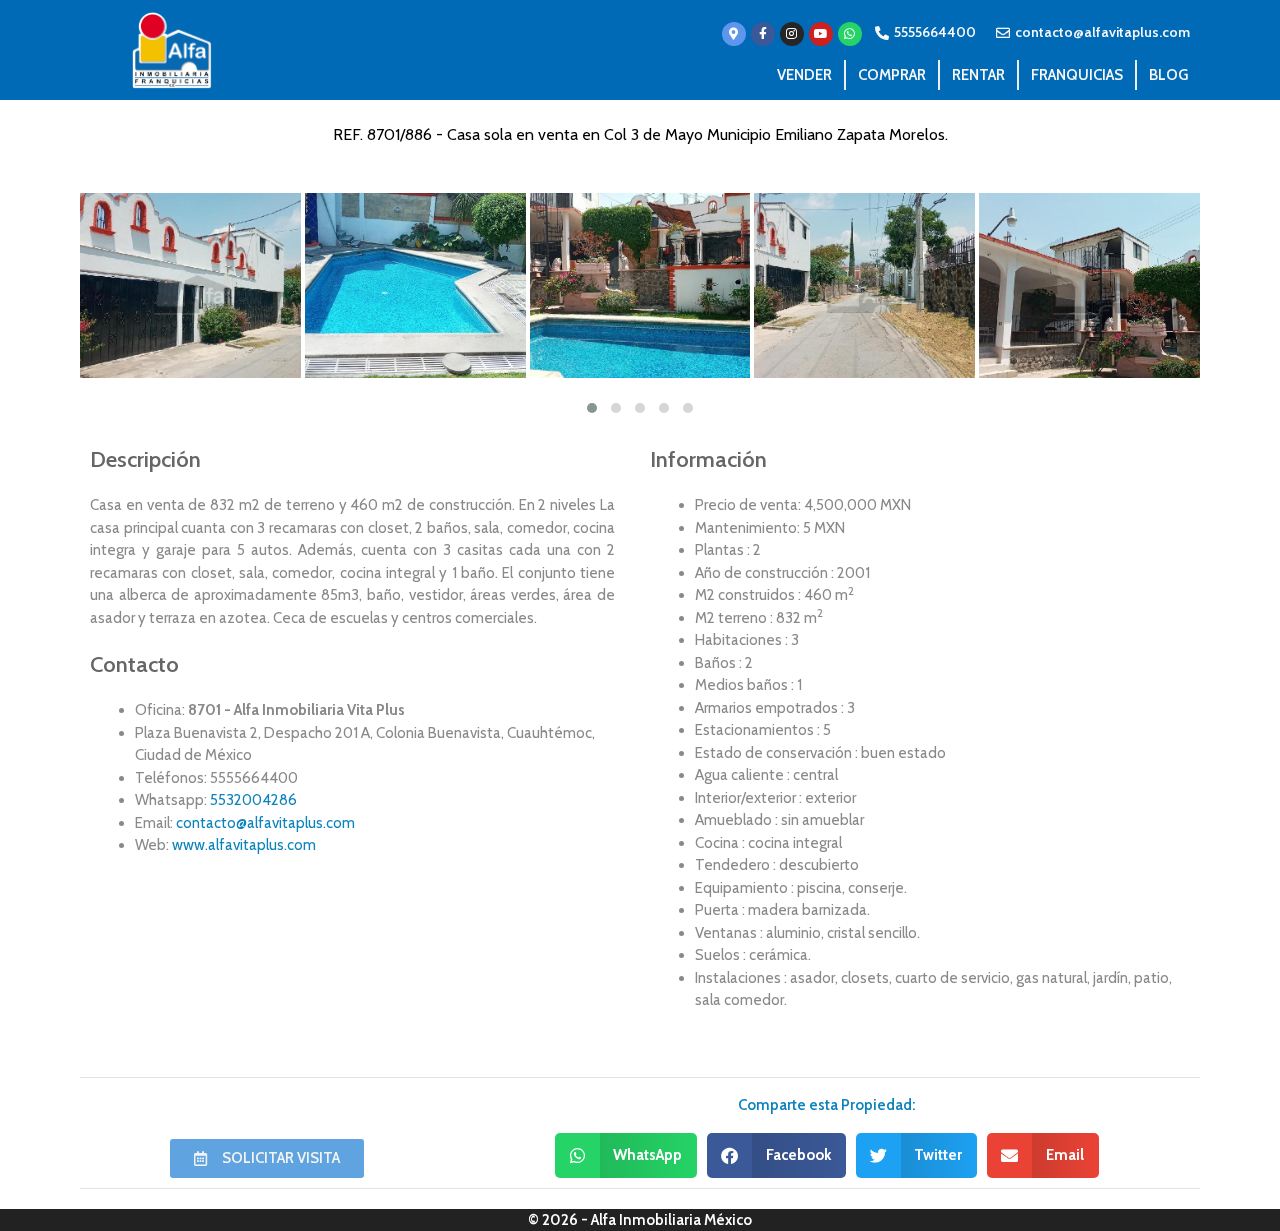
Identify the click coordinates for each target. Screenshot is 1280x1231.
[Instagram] (792, 34)
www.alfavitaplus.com (244, 845)
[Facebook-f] (763, 34)
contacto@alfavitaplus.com (265, 823)
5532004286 (253, 800)
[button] (626, 1155)
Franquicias (1077, 75)
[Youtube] (821, 34)
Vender (804, 75)
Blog (1168, 75)
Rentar (978, 75)
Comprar (892, 75)
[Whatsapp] (850, 34)
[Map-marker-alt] (734, 34)
